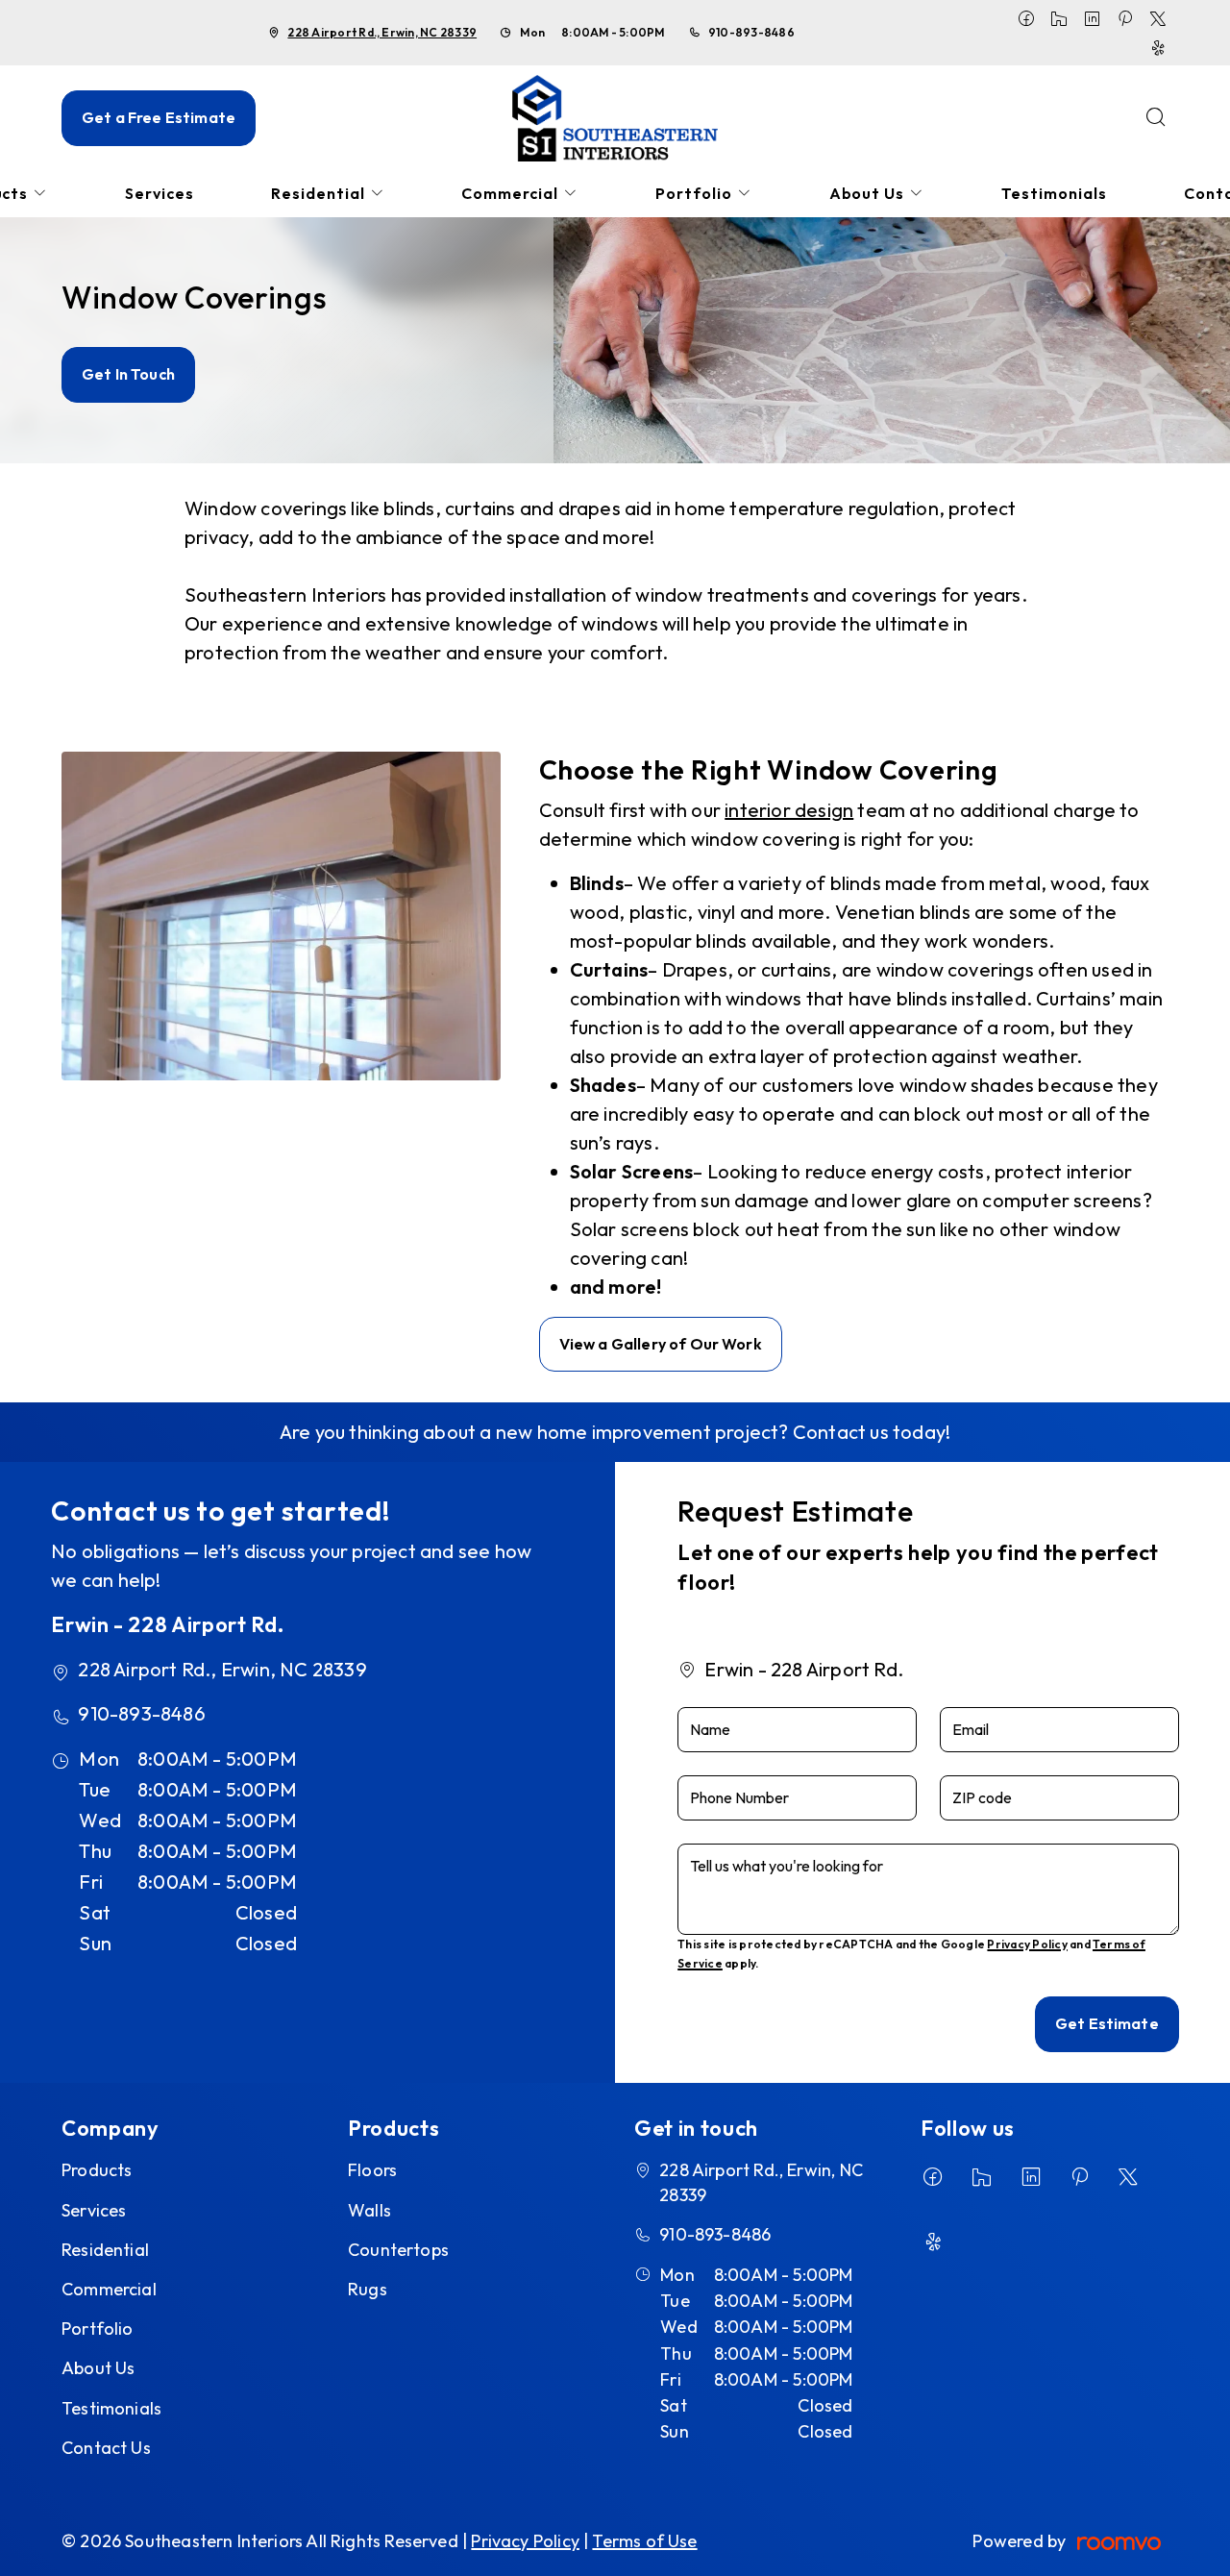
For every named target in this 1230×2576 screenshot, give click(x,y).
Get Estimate (1107, 2023)
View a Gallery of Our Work (661, 1344)
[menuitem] (160, 194)
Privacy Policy (1027, 1944)
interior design (789, 810)
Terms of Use (644, 2541)
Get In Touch (128, 374)
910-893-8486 (751, 32)
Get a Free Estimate (159, 117)
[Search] (1156, 119)
